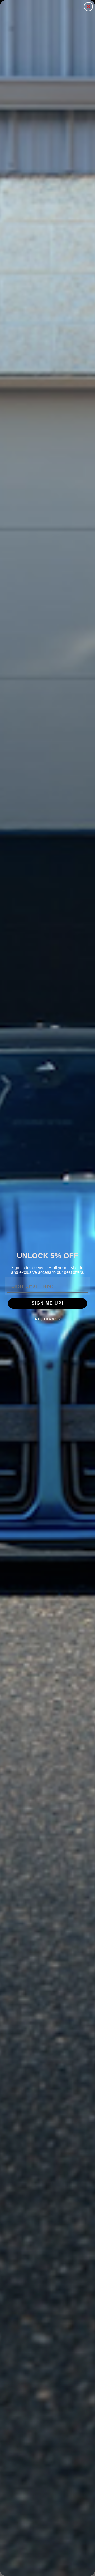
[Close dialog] (88, 7)
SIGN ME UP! (48, 1303)
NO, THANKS (48, 1319)
